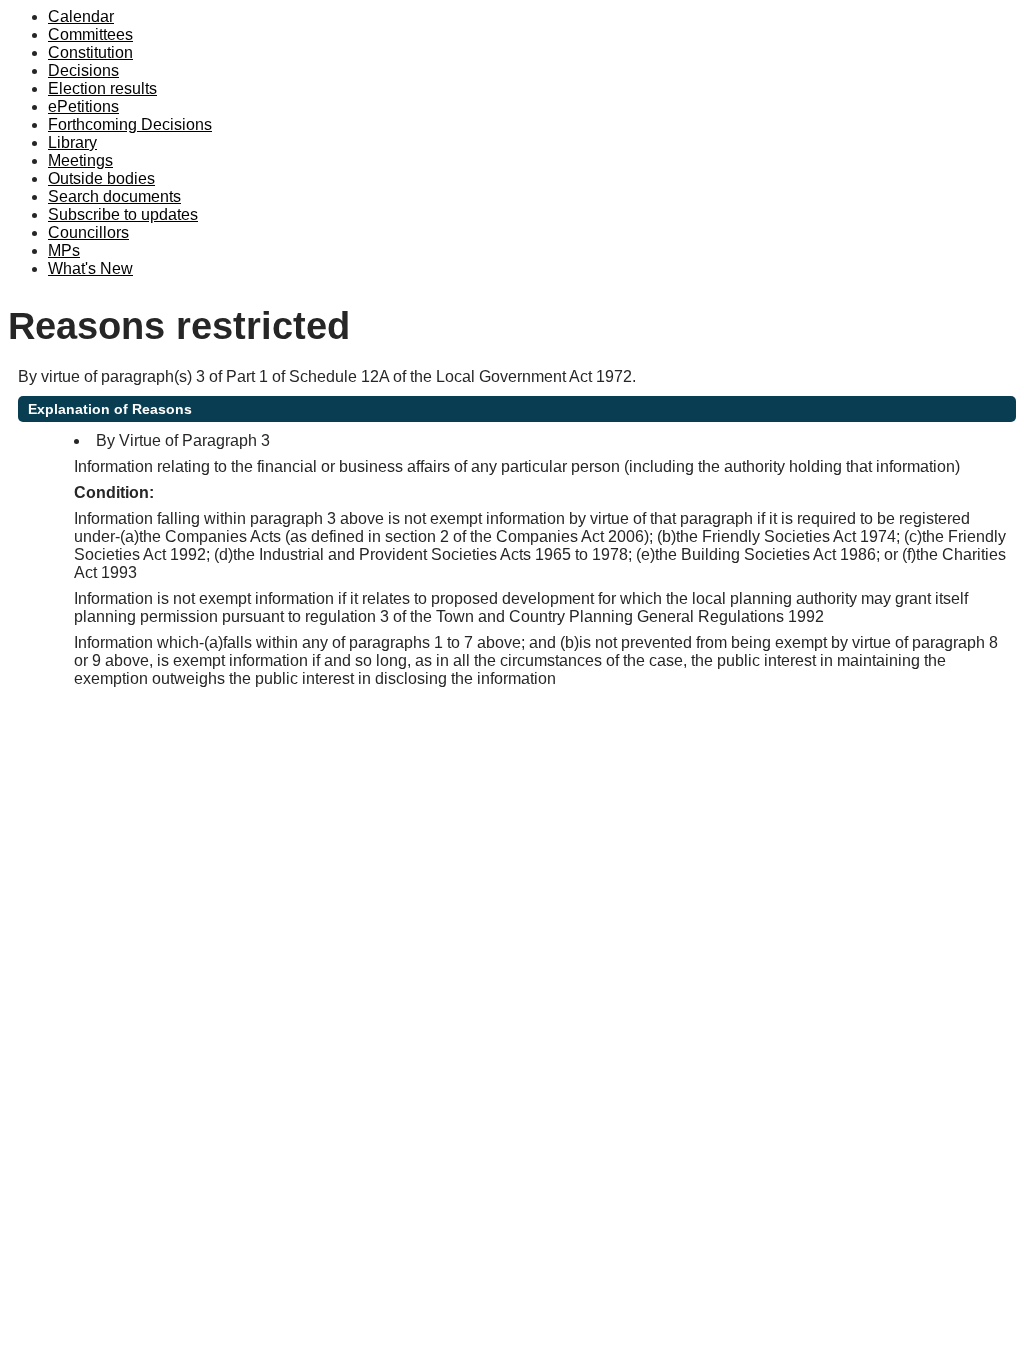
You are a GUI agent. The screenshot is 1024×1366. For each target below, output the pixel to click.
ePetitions (83, 106)
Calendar (81, 16)
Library (72, 142)
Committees (90, 34)
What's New (90, 268)
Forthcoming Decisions (130, 124)
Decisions (83, 70)
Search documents (114, 196)
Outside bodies (101, 178)
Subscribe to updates (123, 214)
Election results (102, 88)
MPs (64, 250)
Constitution (90, 52)
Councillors (88, 232)
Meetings (80, 160)
